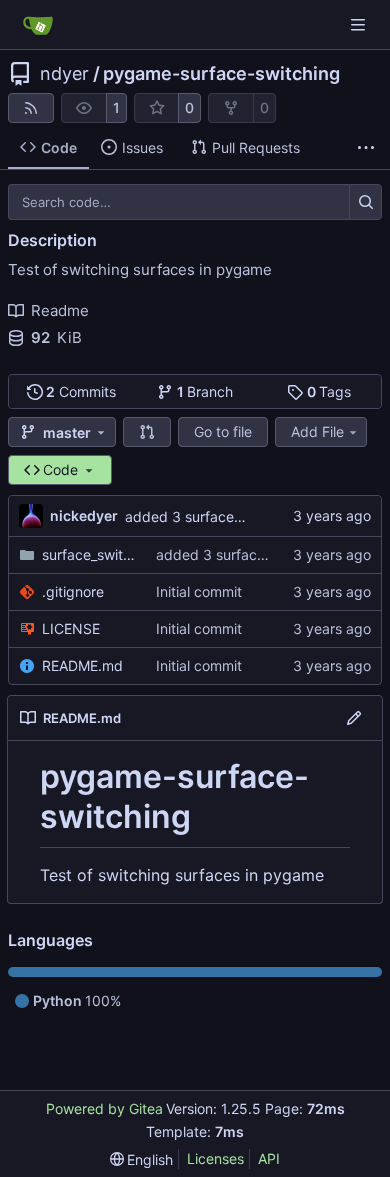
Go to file (223, 431)
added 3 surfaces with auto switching (248, 516)
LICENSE (71, 628)
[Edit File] (354, 718)
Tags (329, 391)
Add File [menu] (317, 431)
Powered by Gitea (104, 1108)
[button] (147, 432)
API (269, 1158)
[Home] (38, 25)
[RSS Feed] (31, 108)
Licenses (215, 1158)
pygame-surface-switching (221, 74)
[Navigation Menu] (360, 24)
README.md (82, 665)
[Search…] (365, 202)
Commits (81, 391)
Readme (60, 310)
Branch (205, 391)
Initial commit (199, 591)
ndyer (64, 74)
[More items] (366, 148)
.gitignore (73, 591)
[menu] (142, 1159)
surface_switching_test (89, 554)
